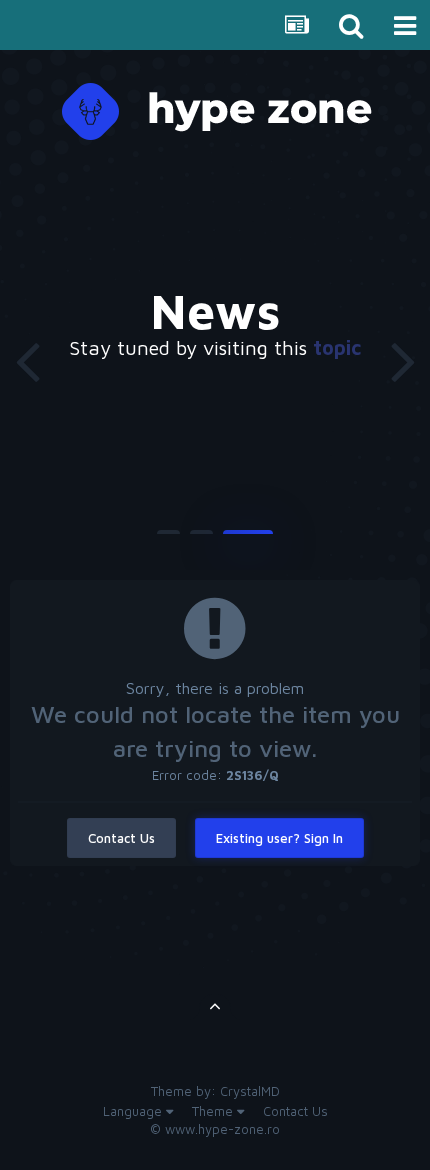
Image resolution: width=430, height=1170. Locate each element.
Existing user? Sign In (279, 838)
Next (403, 360)
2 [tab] (201, 540)
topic (337, 347)
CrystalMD (250, 1091)
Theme (214, 1111)
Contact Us (121, 838)
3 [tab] (248, 540)
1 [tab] (168, 540)
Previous (27, 360)
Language (134, 1111)
